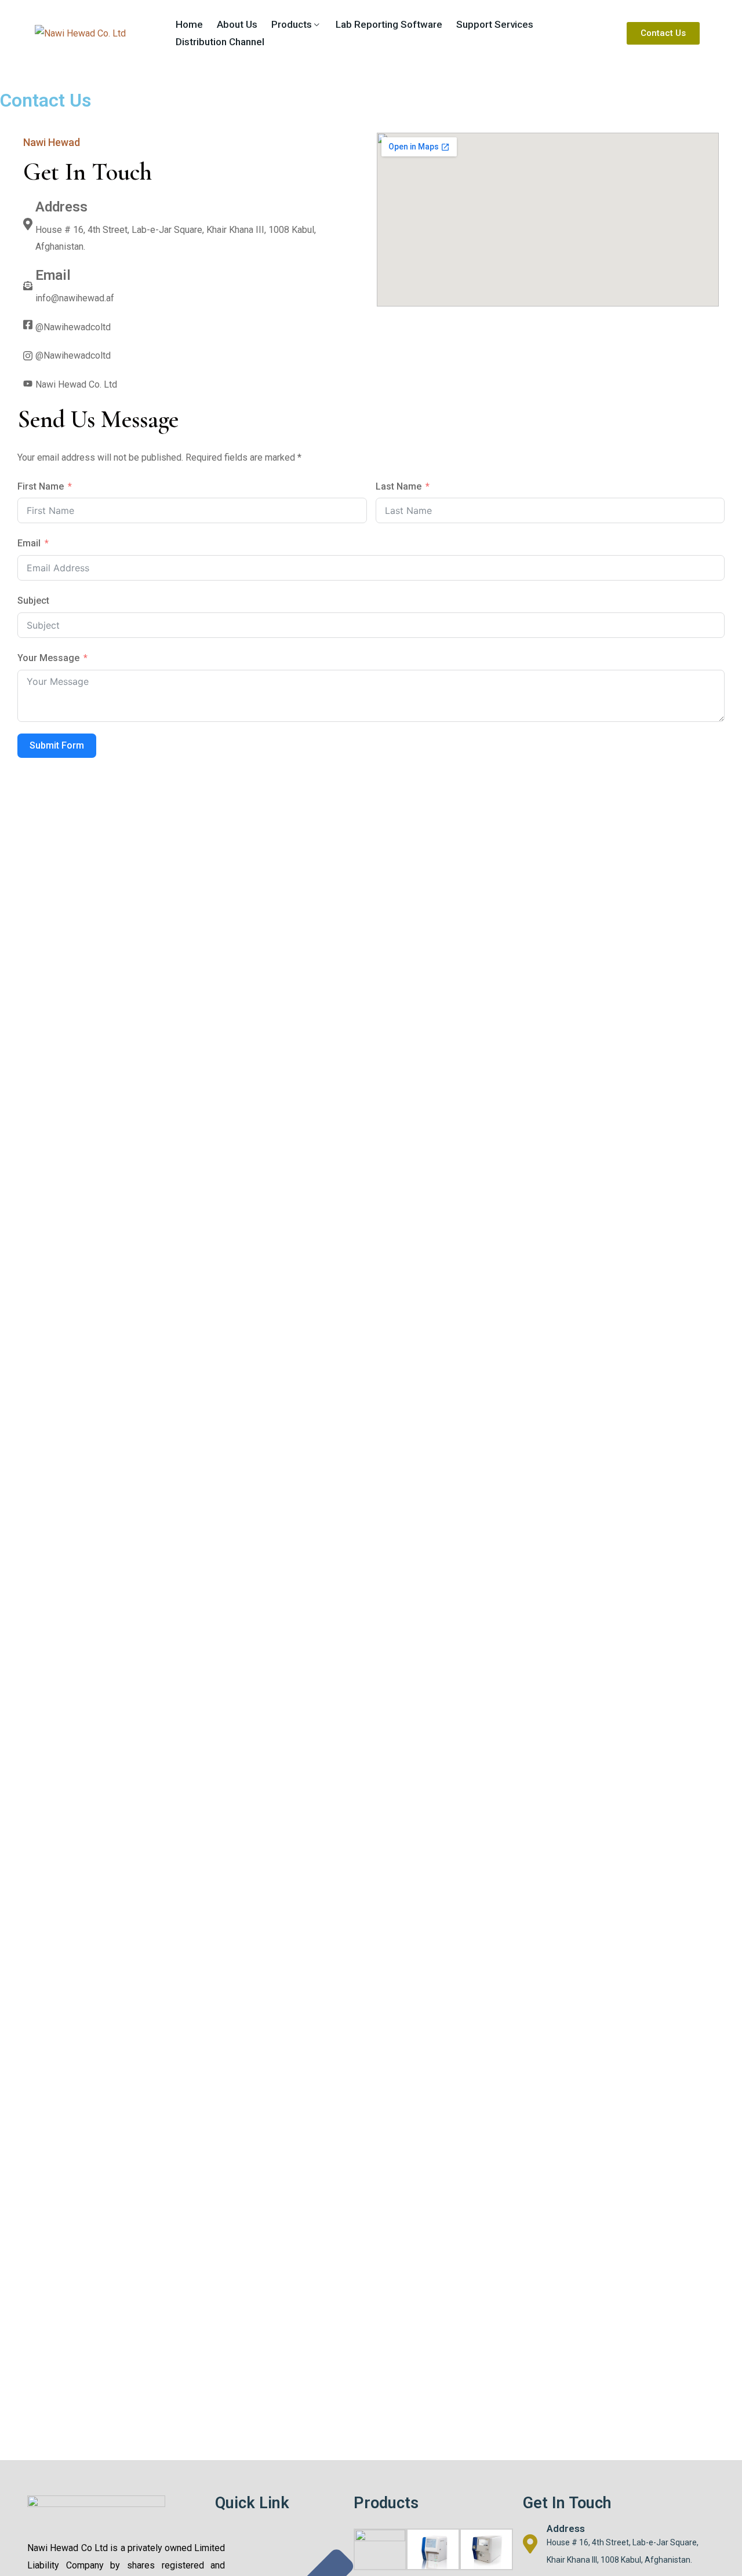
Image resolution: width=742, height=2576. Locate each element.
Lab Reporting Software (389, 24)
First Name (41, 486)
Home (189, 24)
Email (29, 543)
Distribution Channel (220, 42)
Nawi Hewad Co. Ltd (76, 384)
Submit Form (57, 745)
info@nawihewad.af (75, 298)
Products (292, 24)
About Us (237, 24)
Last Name (399, 486)
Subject (33, 601)
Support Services (495, 24)
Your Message (48, 658)
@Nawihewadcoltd (73, 327)
